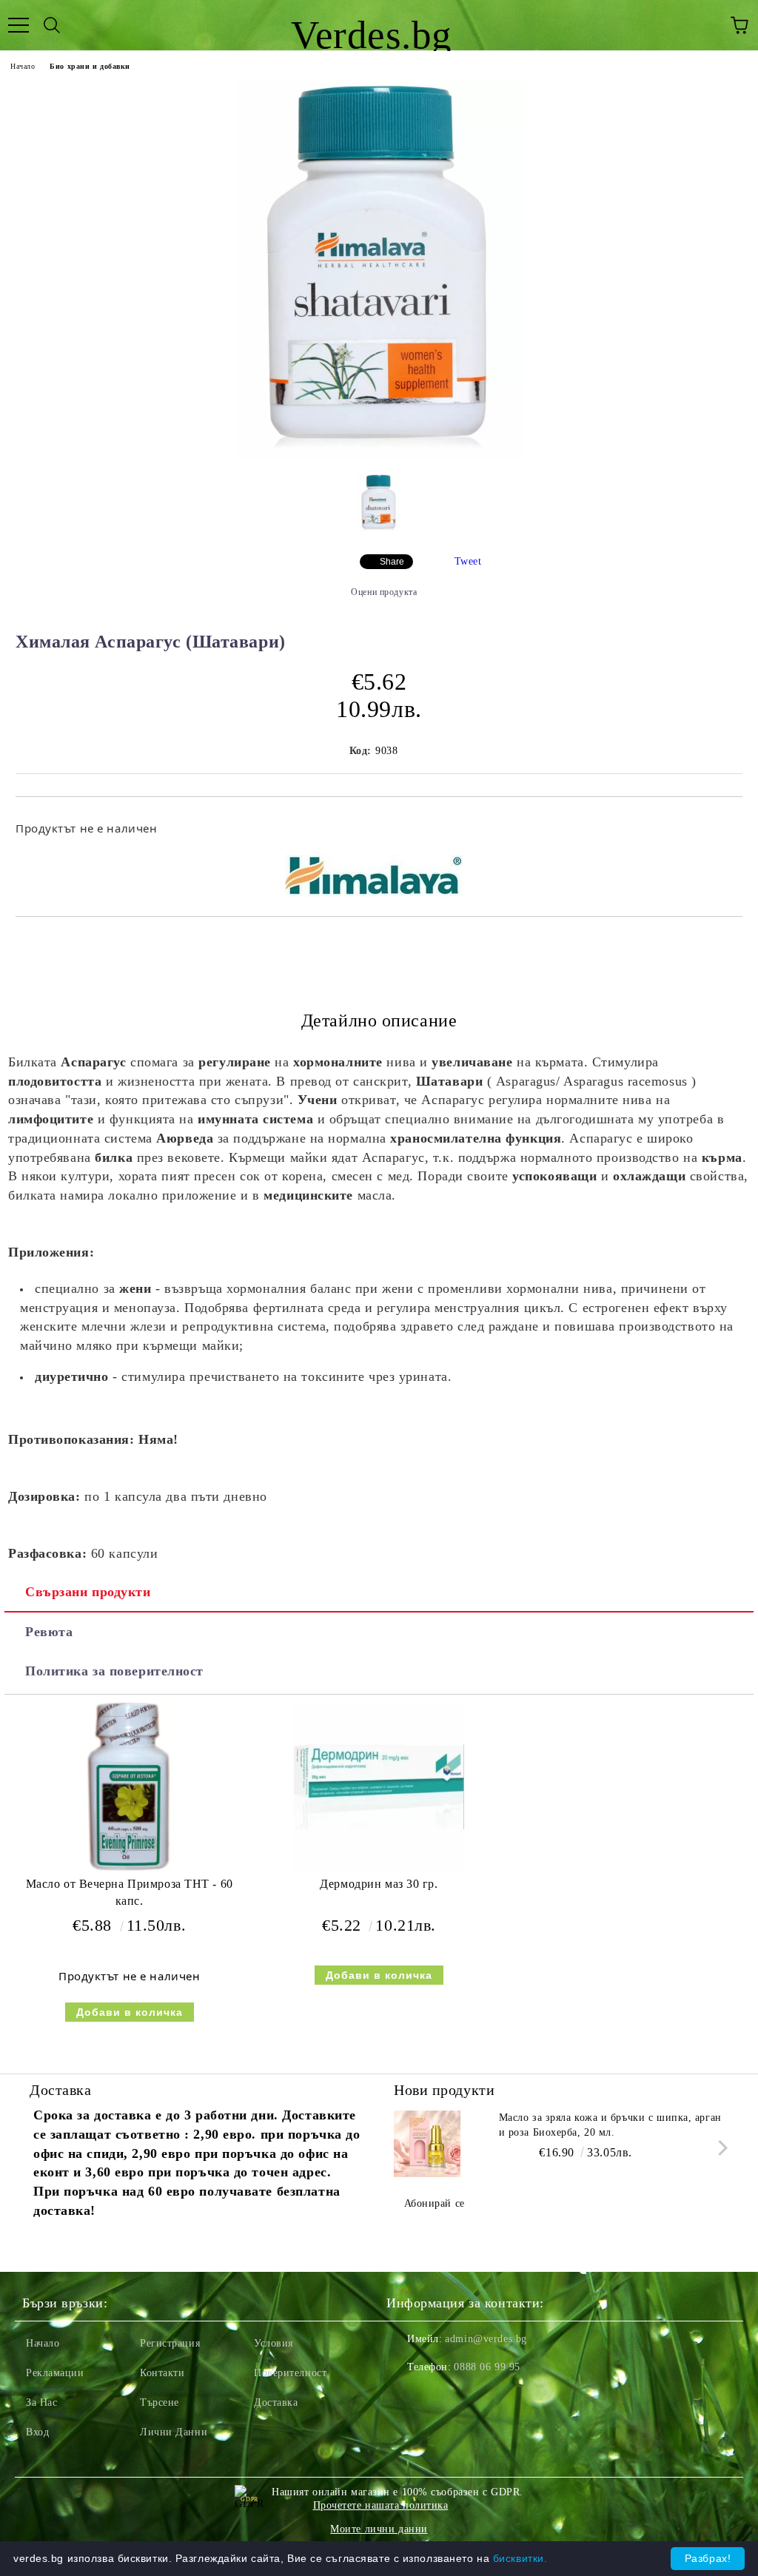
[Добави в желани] (721, 821)
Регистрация (170, 2343)
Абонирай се (435, 2203)
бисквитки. (520, 2558)
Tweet (468, 561)
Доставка (276, 2402)
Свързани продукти (88, 1592)
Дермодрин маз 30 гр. (379, 1884)
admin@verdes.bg (486, 2339)
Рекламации (55, 2373)
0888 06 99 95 (487, 2367)
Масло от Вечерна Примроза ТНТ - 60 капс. (130, 1892)
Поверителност (290, 2373)
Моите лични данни (379, 2529)
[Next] (720, 2148)
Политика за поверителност (114, 1671)
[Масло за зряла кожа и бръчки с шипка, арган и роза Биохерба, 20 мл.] (427, 2144)
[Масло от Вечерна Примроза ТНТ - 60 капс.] (129, 1869)
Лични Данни (174, 2432)
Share (392, 562)
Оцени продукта (384, 592)
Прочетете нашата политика (381, 2505)
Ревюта (49, 1632)
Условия (274, 2343)
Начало (23, 66)
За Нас (41, 2402)
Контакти (162, 2373)
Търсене (160, 2402)
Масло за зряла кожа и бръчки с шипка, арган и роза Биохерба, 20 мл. (610, 2125)
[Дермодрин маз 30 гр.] (379, 1869)
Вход (37, 2432)
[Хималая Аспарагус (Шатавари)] (379, 456)
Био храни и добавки (90, 66)
